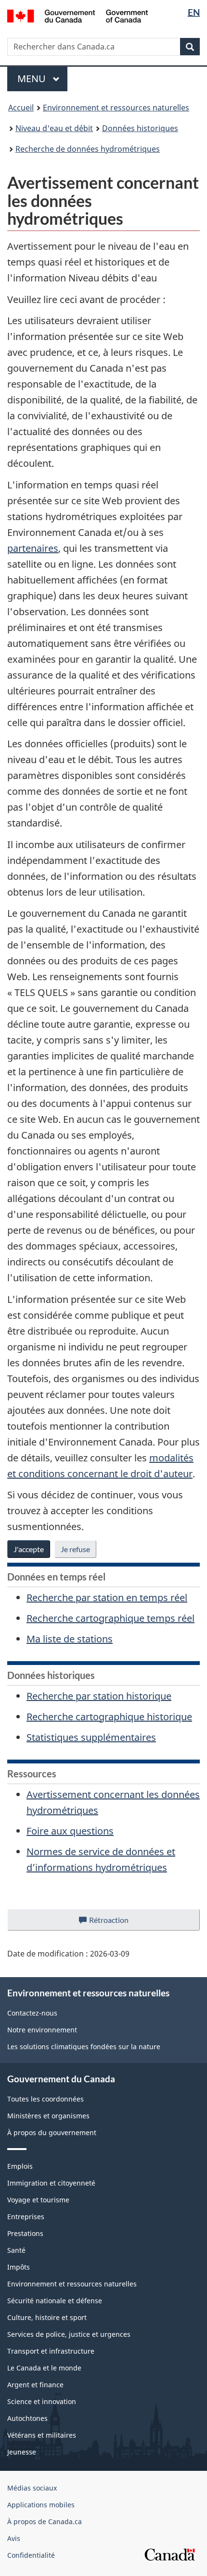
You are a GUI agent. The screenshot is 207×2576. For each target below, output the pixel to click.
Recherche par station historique (99, 1696)
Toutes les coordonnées (45, 2099)
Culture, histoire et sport (47, 2317)
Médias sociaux (32, 2488)
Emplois (20, 2166)
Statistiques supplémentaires (91, 1737)
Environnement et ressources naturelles (116, 108)
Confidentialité (31, 2555)
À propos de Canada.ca (45, 2521)
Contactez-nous (32, 2013)
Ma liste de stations (70, 1639)
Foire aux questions (70, 1831)
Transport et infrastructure (51, 2351)
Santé (16, 2250)
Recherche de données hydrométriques (88, 149)
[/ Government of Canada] (78, 15)
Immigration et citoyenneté (51, 2183)
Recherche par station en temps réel (107, 1598)
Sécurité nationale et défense (55, 2301)
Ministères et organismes (48, 2116)
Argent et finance (35, 2385)
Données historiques (140, 128)
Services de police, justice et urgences (69, 2334)
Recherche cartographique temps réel (110, 1618)
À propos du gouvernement (52, 2132)
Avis (14, 2538)
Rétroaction (117, 1923)
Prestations (25, 2233)
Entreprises (26, 2217)
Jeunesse (22, 2452)
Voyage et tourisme (38, 2200)
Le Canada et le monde (44, 2368)
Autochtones (27, 2418)
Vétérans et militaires (42, 2435)
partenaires (33, 548)
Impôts (19, 2267)
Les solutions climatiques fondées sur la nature (84, 2047)
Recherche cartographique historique (109, 1717)
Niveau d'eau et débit (54, 128)
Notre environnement (42, 2030)
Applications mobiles (41, 2505)
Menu (42, 79)
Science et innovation (42, 2401)
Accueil (21, 108)
